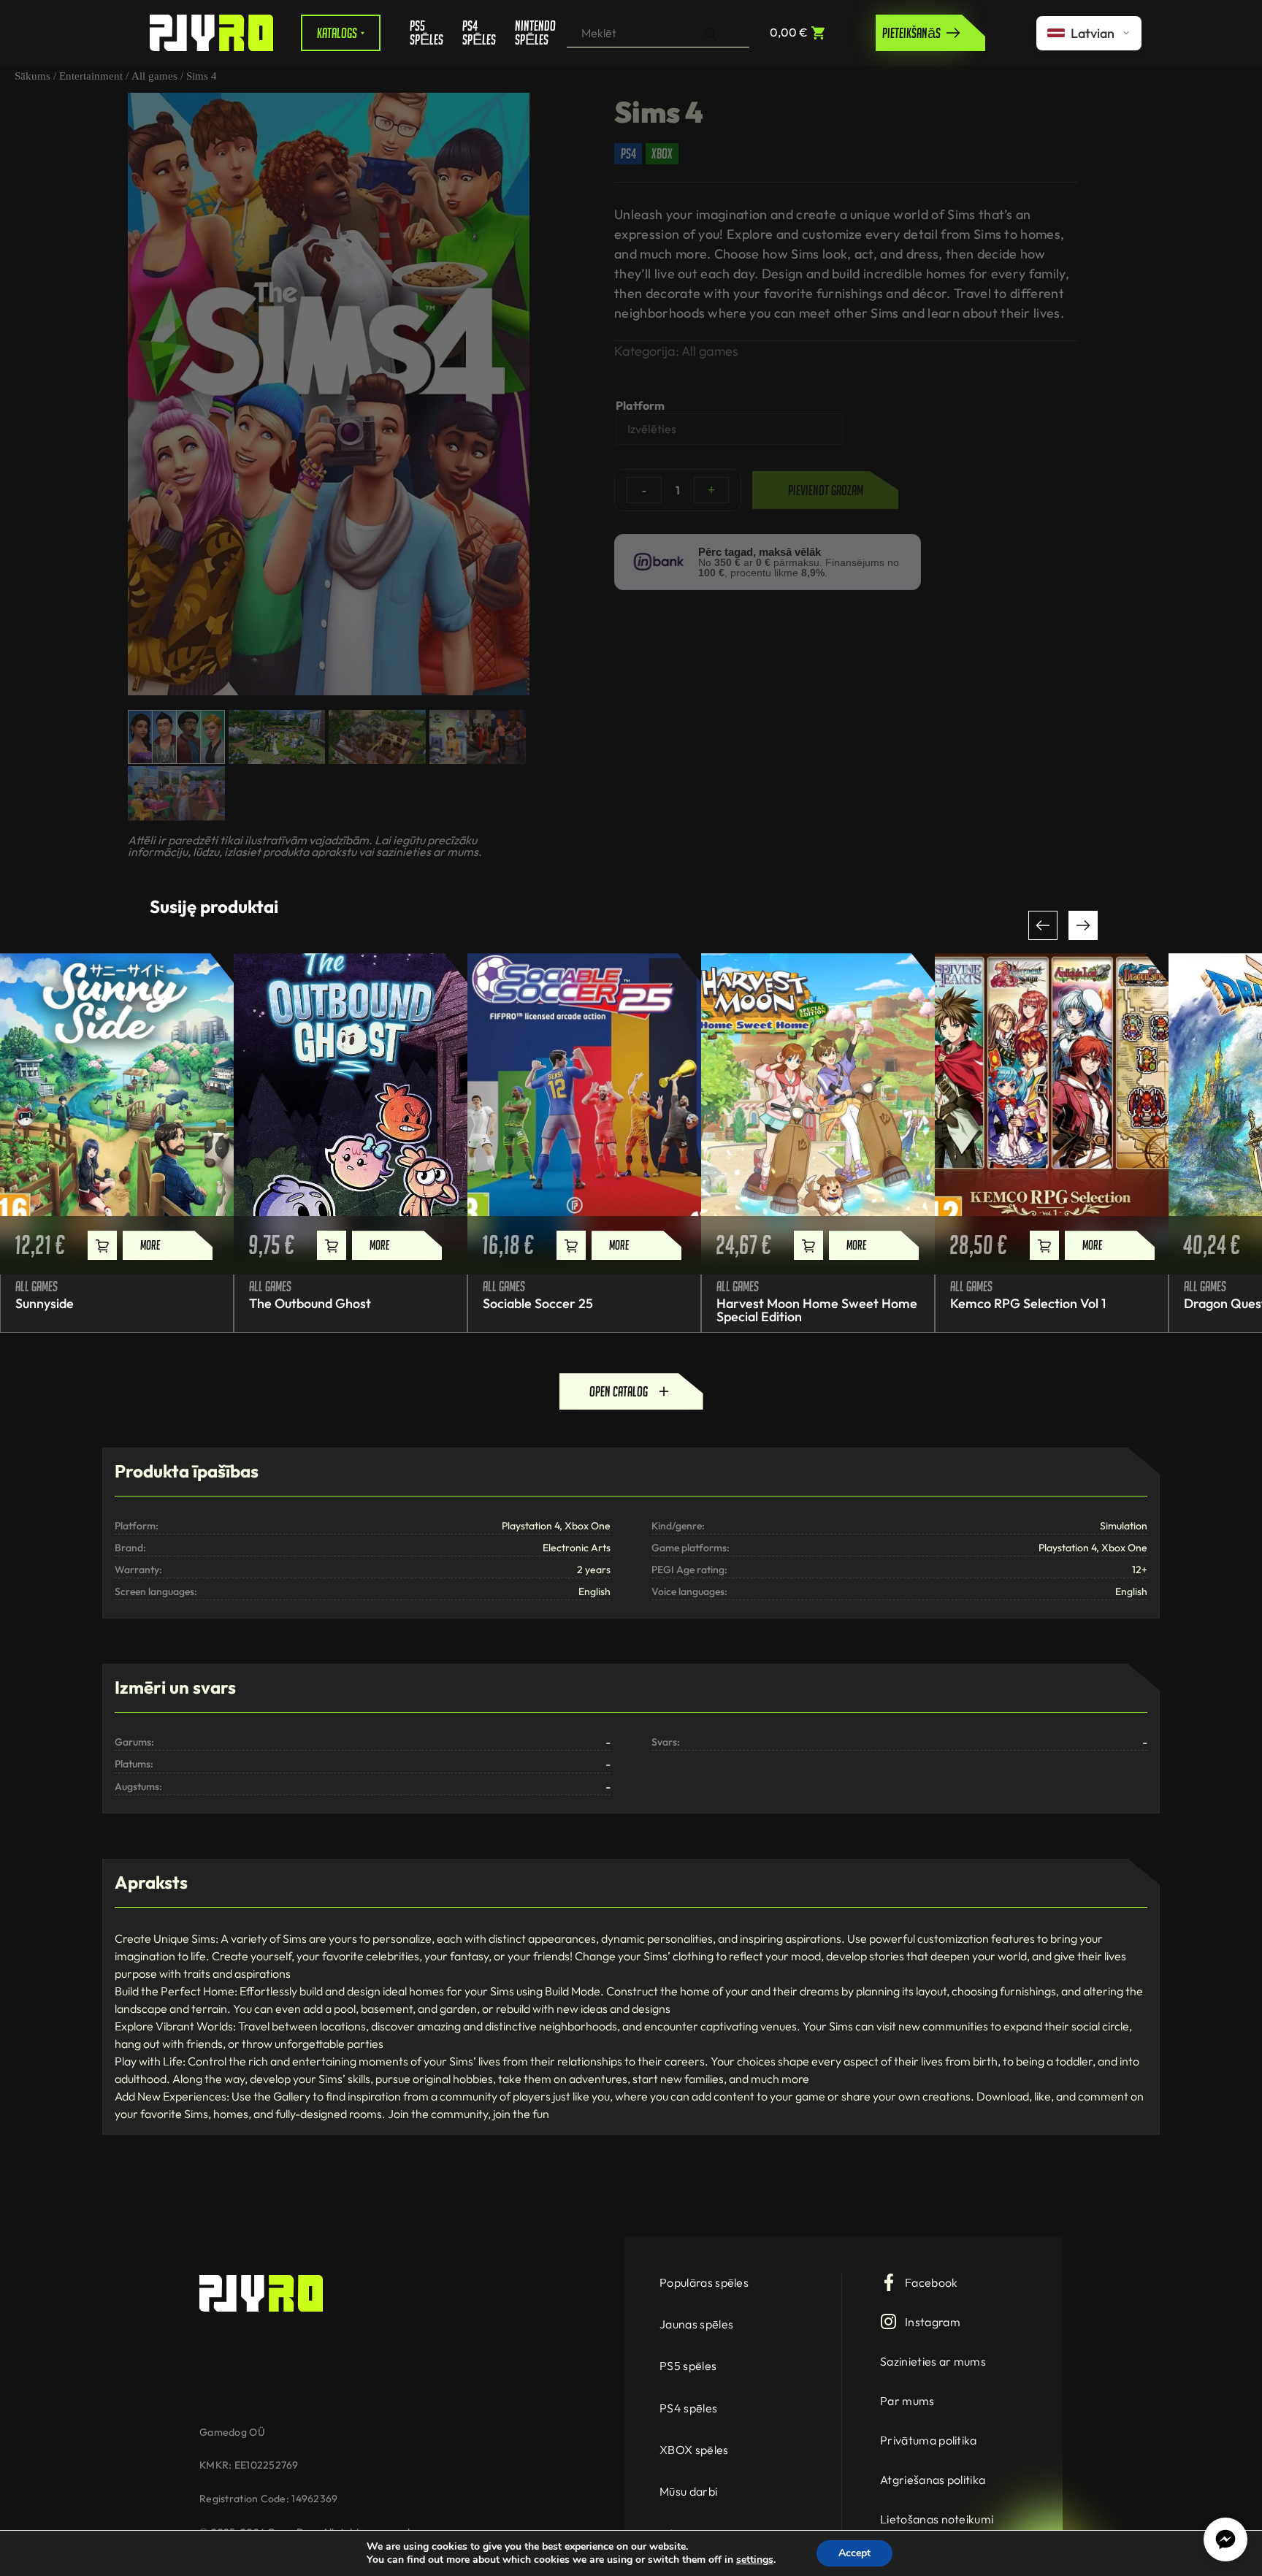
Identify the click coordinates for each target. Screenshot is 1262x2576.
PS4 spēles (478, 33)
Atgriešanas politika (933, 2480)
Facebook (932, 2282)
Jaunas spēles (696, 2324)
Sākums (32, 76)
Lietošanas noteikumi (937, 2519)
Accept (854, 2553)
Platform (640, 405)
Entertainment (91, 76)
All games (154, 76)
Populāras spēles (704, 2282)
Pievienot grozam (826, 490)
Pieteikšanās (911, 33)
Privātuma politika (929, 2440)
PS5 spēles (425, 33)
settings (755, 2560)
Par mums (907, 2401)
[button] (1043, 925)
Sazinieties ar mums (933, 2361)
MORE (150, 1245)
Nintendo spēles (530, 33)
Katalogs (337, 33)
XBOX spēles (694, 2450)
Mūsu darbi (688, 2491)
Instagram (933, 2322)
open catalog (619, 1391)
